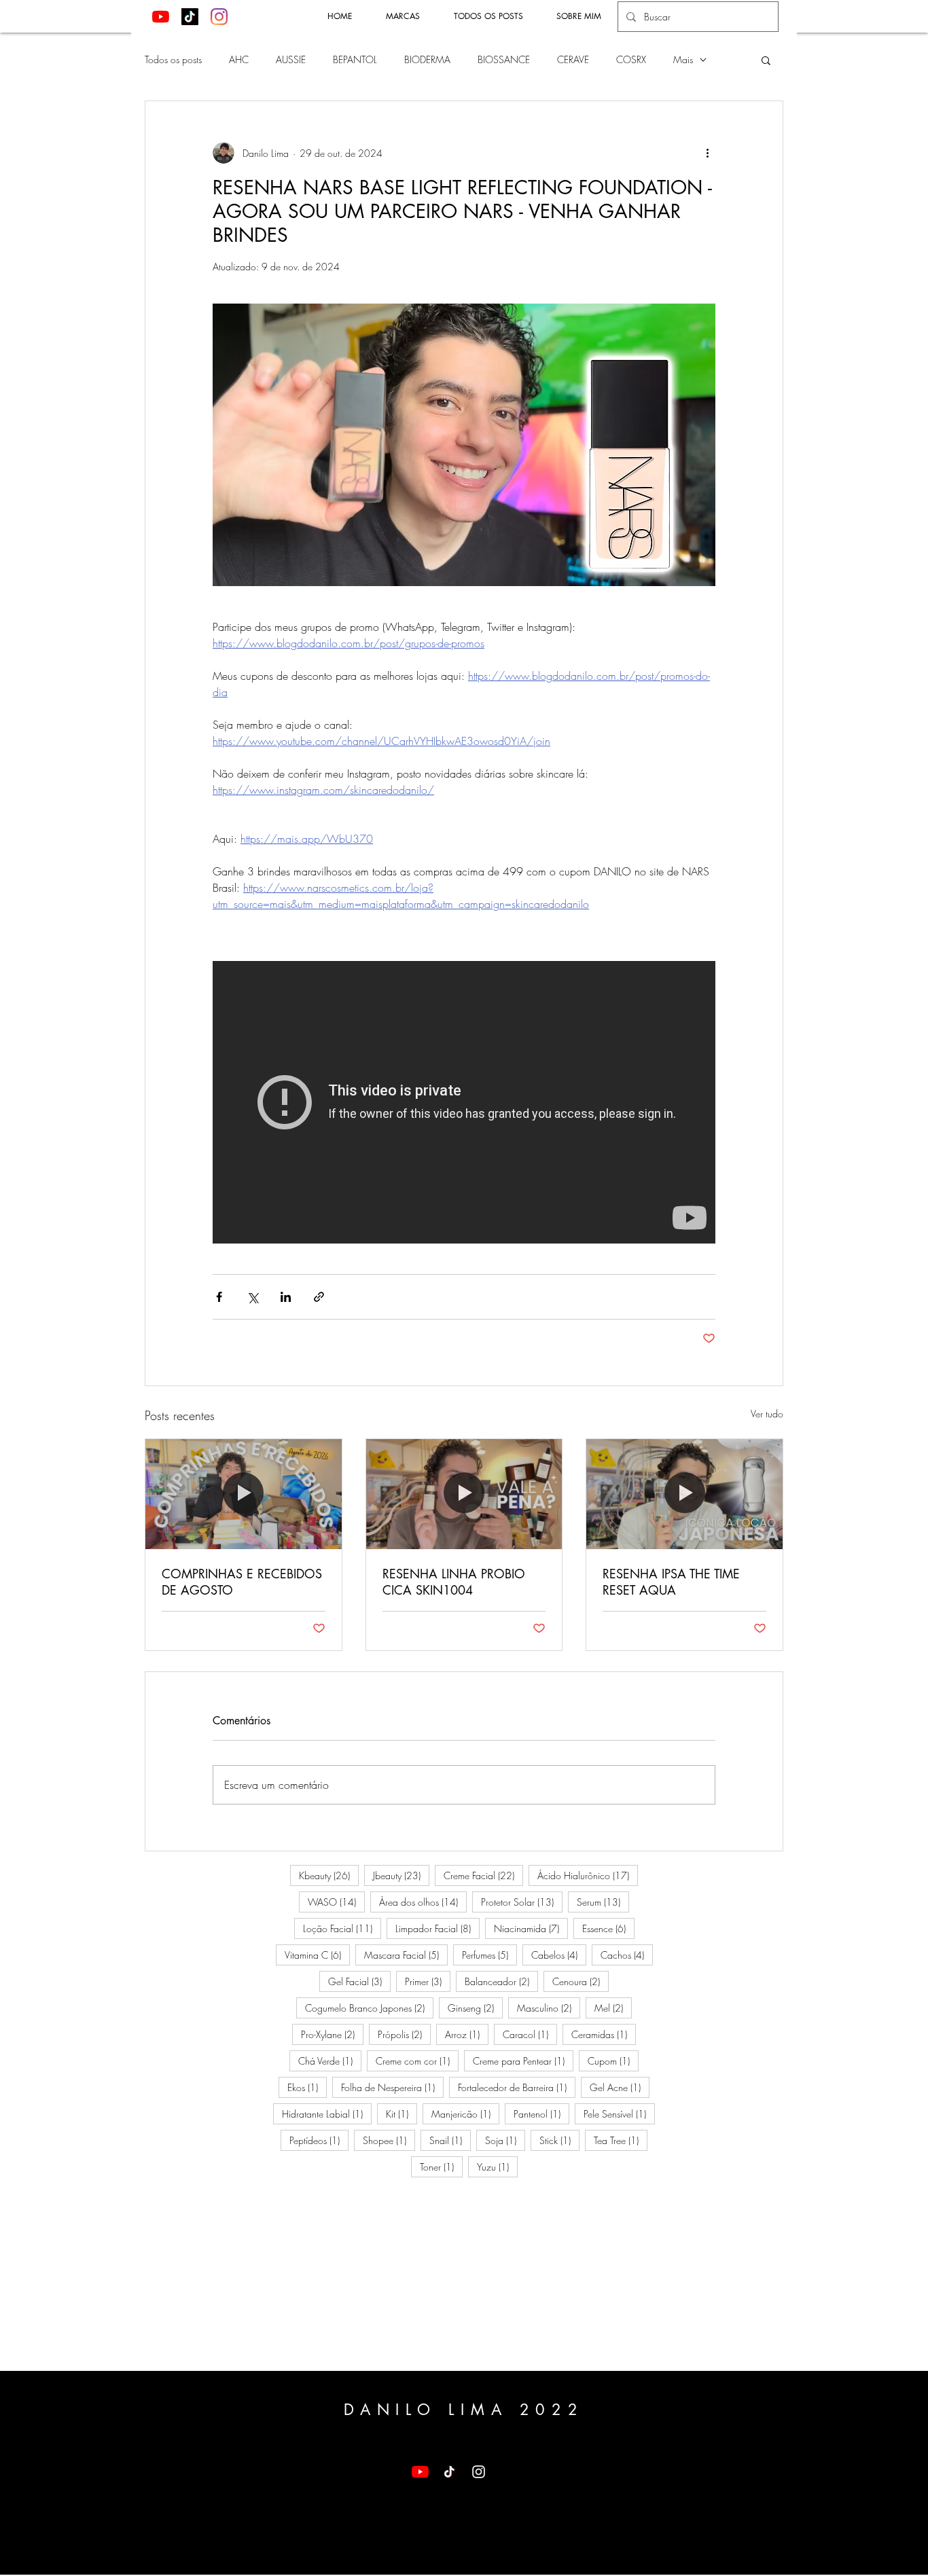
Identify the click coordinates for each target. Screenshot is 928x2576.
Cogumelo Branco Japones (369, 2008)
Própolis (404, 2034)
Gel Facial (359, 1981)
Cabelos (559, 1955)
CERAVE (573, 59)
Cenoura (581, 1981)
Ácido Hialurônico (588, 1875)
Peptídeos (319, 2140)
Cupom (613, 2061)
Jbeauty (401, 1875)
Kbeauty (329, 1875)
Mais (683, 59)
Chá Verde (330, 2061)
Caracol (530, 2034)
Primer (428, 1981)
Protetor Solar (522, 1902)
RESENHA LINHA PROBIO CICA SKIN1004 (454, 1582)
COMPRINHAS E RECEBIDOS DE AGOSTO (242, 1582)
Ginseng (475, 2008)
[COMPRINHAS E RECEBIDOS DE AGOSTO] (244, 1494)
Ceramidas (604, 2034)
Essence (608, 1928)
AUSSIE (291, 59)
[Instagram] (219, 17)
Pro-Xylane (332, 2034)
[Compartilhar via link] (319, 1297)
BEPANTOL (355, 59)
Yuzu (497, 2166)
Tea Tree (621, 2140)
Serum (603, 1902)
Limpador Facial (438, 1928)
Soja (505, 2140)
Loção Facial (342, 1928)
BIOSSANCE (504, 59)
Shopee (389, 2140)
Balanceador (501, 1981)
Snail (450, 2140)
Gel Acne (620, 2087)
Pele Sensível (619, 2114)
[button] (766, 60)
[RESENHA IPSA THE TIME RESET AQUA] (684, 1494)
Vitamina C (317, 1955)
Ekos (307, 2087)
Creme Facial (483, 1875)
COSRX (631, 59)
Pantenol (541, 2114)
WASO (336, 1902)
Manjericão (465, 2114)
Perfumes (489, 1955)
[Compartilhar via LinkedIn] (286, 1297)
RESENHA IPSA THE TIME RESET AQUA (671, 1582)
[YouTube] (161, 17)
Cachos (627, 1955)
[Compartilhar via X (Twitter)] (252, 1297)
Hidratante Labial (327, 2114)
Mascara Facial (406, 1955)
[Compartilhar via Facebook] (219, 1297)
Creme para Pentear (523, 2061)
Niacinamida (531, 1928)
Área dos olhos (423, 1902)
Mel (613, 2008)
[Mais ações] (707, 153)
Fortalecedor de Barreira (517, 2087)
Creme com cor (417, 2061)
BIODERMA (427, 59)
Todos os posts (173, 59)
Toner (441, 2166)
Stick (559, 2140)
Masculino (549, 2008)
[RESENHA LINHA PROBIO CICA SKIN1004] (464, 1494)
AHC (239, 59)
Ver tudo (767, 1414)
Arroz (467, 2034)
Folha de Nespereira (392, 2087)
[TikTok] (190, 17)
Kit (401, 2114)
